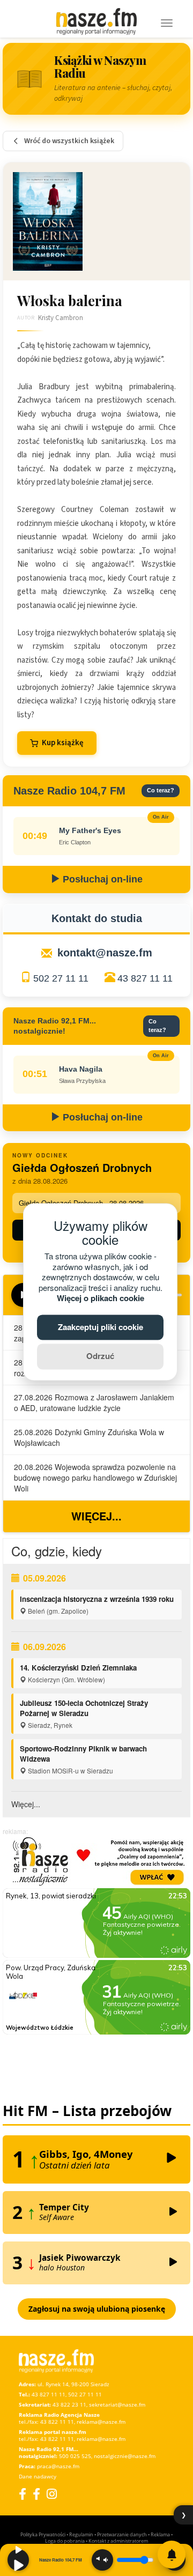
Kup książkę (63, 743)
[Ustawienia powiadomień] (172, 2555)
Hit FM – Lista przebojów (87, 2111)
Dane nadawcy (38, 2476)
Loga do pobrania (65, 2541)
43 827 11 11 (145, 978)
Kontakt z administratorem (118, 2541)
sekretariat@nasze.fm (117, 2404)
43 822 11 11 (57, 2422)
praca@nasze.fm (58, 2466)
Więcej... (96, 1516)
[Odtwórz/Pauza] (18, 2560)
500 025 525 (75, 2456)
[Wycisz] (102, 2560)
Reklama (160, 2534)
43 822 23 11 (69, 2404)
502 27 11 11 (61, 978)
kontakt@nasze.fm (105, 953)
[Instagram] (52, 2494)
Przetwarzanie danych (122, 2534)
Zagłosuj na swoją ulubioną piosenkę (97, 2309)
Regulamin (81, 2534)
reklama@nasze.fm (101, 2422)
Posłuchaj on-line (101, 879)
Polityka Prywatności (43, 2534)
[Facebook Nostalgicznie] (36, 2494)
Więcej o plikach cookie (101, 1298)
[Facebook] (23, 2494)
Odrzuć (100, 1356)
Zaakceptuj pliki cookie (101, 1327)
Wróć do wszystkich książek (69, 141)
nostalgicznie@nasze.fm (125, 2456)
